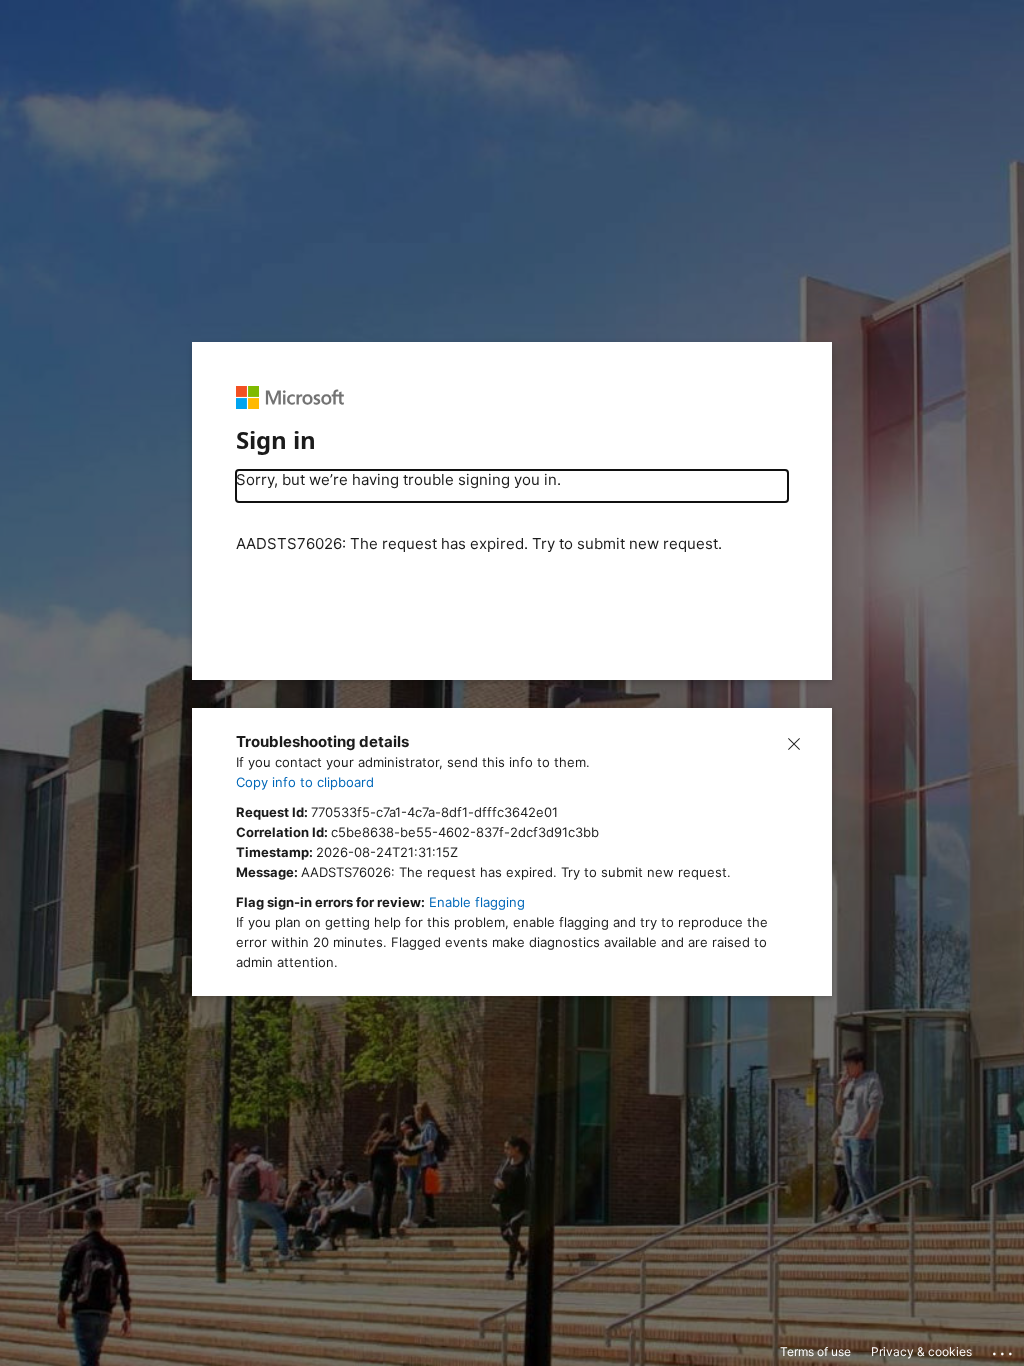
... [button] (1004, 1349)
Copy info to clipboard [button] (305, 782)
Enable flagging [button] (477, 902)
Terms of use (815, 1351)
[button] (794, 742)
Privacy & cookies (921, 1351)
